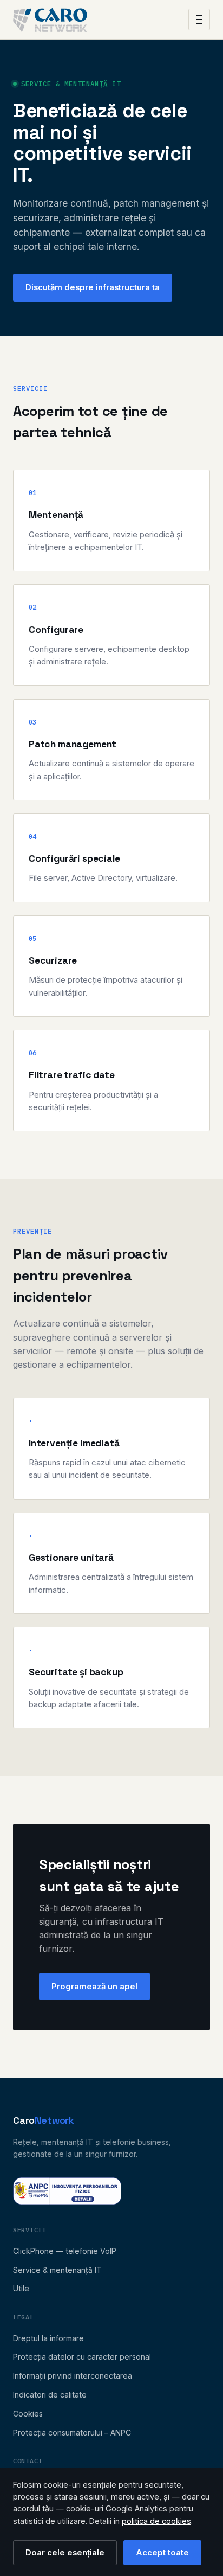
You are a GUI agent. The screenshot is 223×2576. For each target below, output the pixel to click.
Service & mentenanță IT (57, 2270)
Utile (21, 2288)
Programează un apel (94, 1987)
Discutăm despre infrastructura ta (93, 287)
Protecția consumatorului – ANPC (72, 2433)
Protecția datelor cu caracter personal (82, 2357)
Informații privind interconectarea (73, 2376)
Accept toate (162, 2553)
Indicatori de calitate (50, 2395)
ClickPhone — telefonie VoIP (65, 2251)
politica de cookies (156, 2521)
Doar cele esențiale (65, 2553)
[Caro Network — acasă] (50, 20)
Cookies (28, 2414)
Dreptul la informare (48, 2338)
